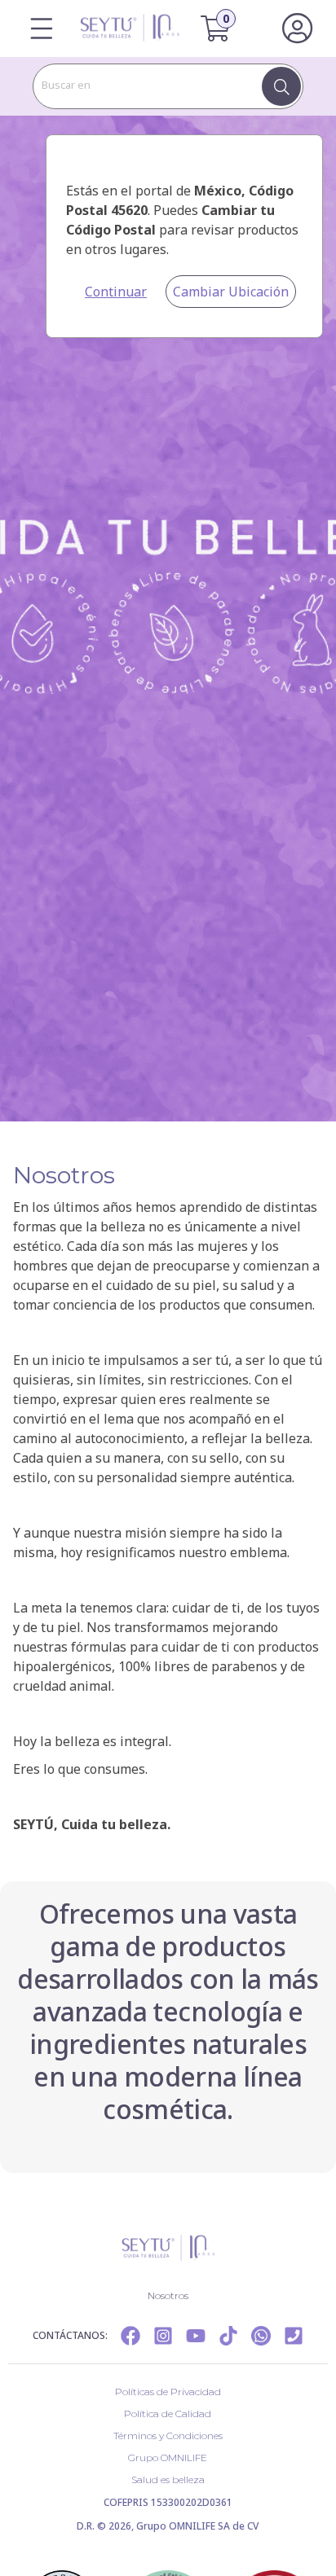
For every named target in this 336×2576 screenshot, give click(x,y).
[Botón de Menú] (41, 29)
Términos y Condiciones (168, 2436)
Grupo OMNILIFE (168, 2458)
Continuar (116, 292)
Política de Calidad (168, 2414)
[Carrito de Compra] (225, 29)
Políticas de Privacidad (168, 2392)
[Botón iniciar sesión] (296, 29)
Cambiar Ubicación (231, 292)
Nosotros (168, 2295)
